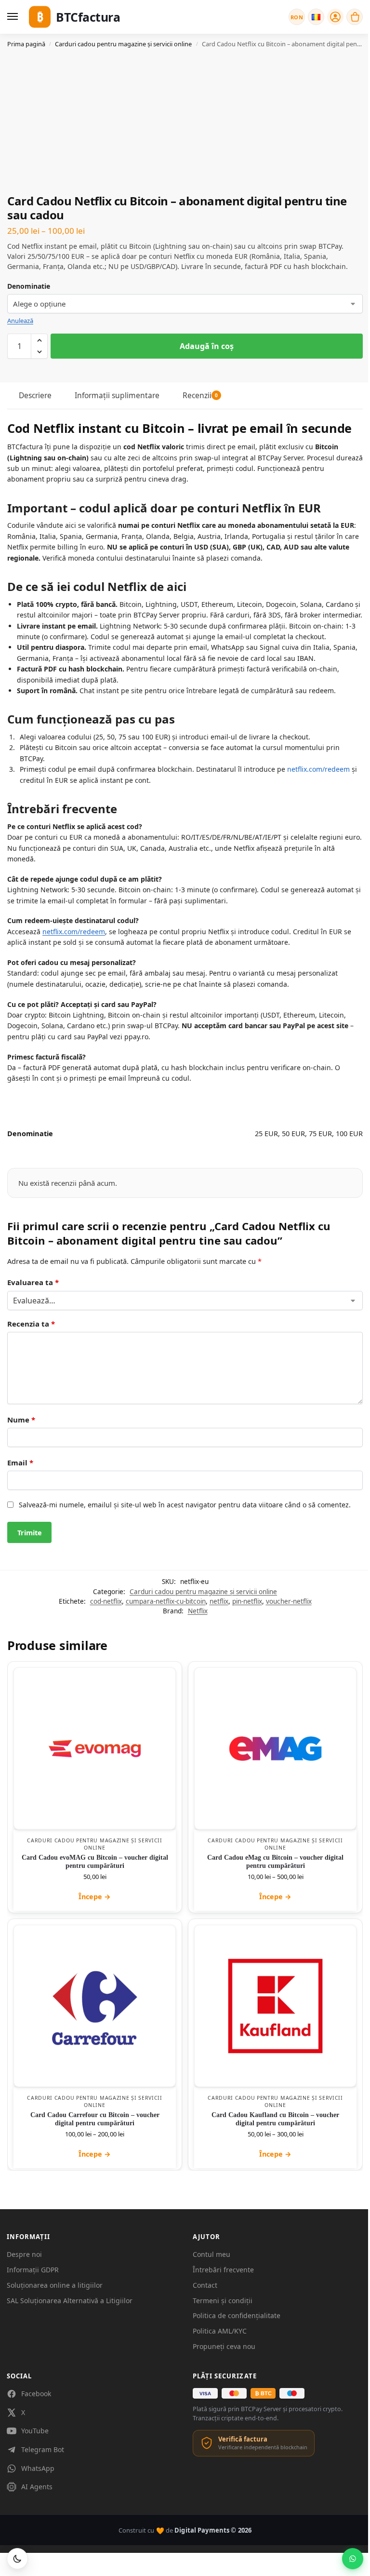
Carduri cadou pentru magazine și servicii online (123, 44)
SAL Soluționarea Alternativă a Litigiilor (70, 2301)
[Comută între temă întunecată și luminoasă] (17, 2559)
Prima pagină (26, 44)
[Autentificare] (335, 17)
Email (20, 1462)
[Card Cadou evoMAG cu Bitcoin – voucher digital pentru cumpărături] (95, 1749)
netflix (219, 1601)
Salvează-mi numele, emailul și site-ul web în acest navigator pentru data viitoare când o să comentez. (185, 1505)
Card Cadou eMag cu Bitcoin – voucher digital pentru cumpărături (275, 1861)
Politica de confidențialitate (237, 2315)
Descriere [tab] (35, 395)
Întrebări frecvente (223, 2270)
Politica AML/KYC (220, 2331)
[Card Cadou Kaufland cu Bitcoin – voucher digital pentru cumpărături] (275, 2006)
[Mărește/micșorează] (3, 2562)
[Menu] (14, 17)
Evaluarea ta (33, 1282)
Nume (21, 1420)
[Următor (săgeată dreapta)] (11, 2573)
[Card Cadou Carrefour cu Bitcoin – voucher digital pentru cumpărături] (95, 2006)
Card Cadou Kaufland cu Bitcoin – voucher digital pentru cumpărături (275, 2119)
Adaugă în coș (207, 346)
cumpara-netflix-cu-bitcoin (166, 1601)
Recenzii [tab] (200, 395)
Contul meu (211, 2254)
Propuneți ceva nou (224, 2346)
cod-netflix (106, 1601)
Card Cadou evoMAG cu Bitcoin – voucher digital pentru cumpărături (95, 1861)
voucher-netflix (289, 1601)
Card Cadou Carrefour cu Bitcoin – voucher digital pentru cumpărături (95, 2119)
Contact (205, 2285)
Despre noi (24, 2254)
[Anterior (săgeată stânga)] (3, 2573)
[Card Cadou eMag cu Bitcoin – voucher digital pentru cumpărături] (275, 1749)
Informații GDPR (33, 2270)
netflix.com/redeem (318, 769)
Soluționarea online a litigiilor (55, 2285)
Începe (95, 1897)
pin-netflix (247, 1601)
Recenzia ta (31, 1324)
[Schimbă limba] (316, 17)
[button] (355, 17)
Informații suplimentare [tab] (117, 395)
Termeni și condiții (223, 2301)
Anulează (20, 321)
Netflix (198, 1611)
